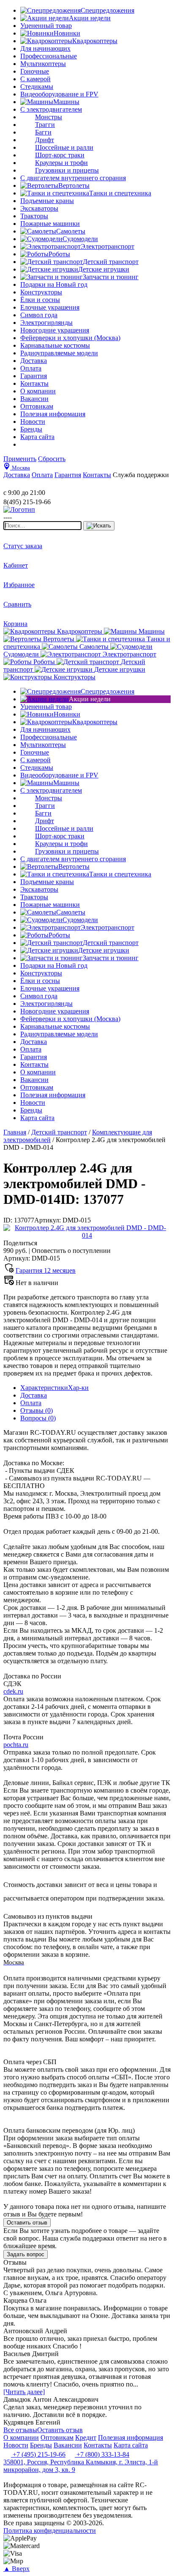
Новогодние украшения (55, 330)
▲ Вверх (16, 2569)
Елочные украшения (50, 307)
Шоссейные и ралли (64, 147)
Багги (43, 132)
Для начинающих (45, 48)
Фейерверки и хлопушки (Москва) (70, 338)
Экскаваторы (39, 208)
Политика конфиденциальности (50, 2531)
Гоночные (35, 71)
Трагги (45, 125)
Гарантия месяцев (46, 1270)
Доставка (34, 1395)
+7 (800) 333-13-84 (102, 2454)
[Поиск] (99, 526)
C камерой (35, 79)
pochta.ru (16, 1745)
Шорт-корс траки (60, 155)
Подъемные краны (47, 201)
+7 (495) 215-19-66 (38, 2454)
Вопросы (38, 1418)
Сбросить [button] (52, 459)
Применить (20, 459)
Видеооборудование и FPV (59, 94)
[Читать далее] (24, 2392)
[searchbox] (42, 526)
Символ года (39, 315)
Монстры (49, 117)
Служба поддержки (141, 475)
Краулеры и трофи (61, 163)
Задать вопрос (26, 2254)
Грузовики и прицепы (67, 170)
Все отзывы (20, 2430)
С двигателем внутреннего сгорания (73, 178)
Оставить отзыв (27, 2223)
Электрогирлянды (46, 323)
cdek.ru (13, 1691)
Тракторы (34, 216)
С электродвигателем (51, 109)
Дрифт (45, 140)
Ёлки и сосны (40, 300)
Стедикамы (37, 87)
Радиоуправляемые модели (59, 353)
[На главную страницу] (29, 485)
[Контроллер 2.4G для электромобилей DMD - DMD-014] (87, 1235)
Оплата (31, 1403)
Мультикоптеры (43, 64)
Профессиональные (49, 56)
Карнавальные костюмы (55, 345)
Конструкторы (41, 292)
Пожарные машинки (50, 224)
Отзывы (37, 1410)
